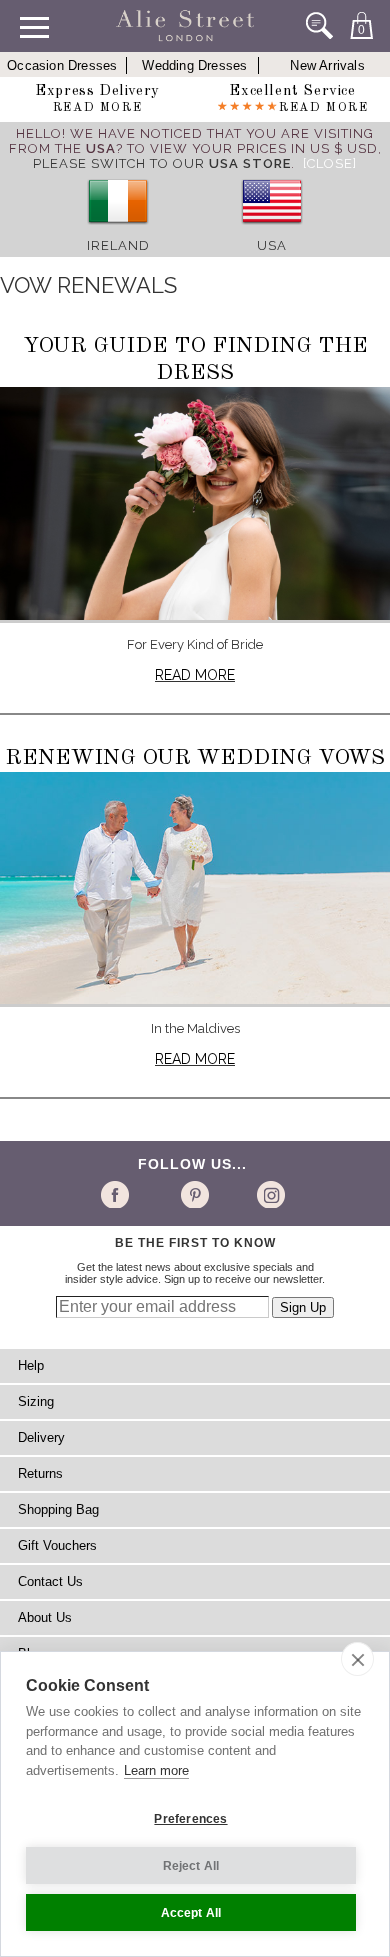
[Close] (330, 163)
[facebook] (118, 1194)
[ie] (118, 230)
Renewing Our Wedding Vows (195, 758)
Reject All (191, 1866)
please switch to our (162, 163)
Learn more (156, 1770)
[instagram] (268, 1194)
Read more (195, 675)
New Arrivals (327, 65)
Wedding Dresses (194, 65)
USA (272, 245)
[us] (272, 230)
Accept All (191, 1913)
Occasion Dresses (62, 65)
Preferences (190, 1819)
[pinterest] (193, 1194)
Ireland (118, 245)
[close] (357, 1659)
